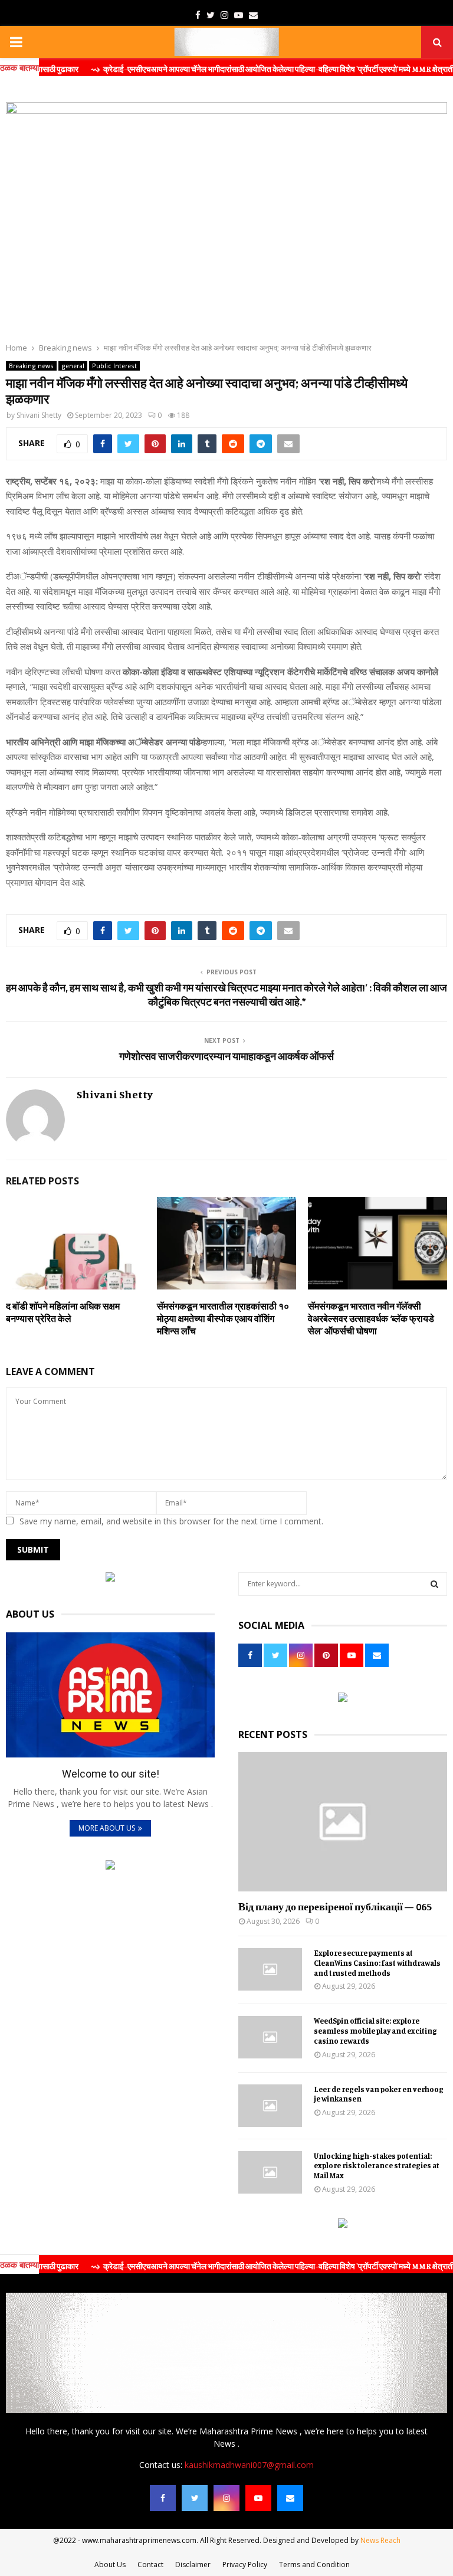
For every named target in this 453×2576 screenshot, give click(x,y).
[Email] (290, 2498)
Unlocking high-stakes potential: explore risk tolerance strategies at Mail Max (377, 2166)
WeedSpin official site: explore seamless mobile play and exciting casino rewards (375, 2031)
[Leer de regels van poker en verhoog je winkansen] (270, 2106)
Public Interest (114, 366)
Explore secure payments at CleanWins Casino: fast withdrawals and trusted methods (377, 1963)
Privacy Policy (245, 2564)
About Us (110, 2564)
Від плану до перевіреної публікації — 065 (335, 1906)
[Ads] (110, 1578)
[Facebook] (163, 2498)
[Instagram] (226, 2498)
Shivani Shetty (39, 415)
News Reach (380, 2540)
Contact (150, 2564)
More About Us (107, 1828)
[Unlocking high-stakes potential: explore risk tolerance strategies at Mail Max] (270, 2172)
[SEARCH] (434, 1584)
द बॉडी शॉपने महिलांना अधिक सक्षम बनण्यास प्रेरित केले (63, 1312)
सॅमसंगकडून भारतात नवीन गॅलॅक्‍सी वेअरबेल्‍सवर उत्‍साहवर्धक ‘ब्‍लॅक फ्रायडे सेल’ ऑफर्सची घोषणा (371, 1318)
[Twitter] (195, 2498)
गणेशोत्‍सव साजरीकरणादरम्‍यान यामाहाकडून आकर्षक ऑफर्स (226, 1056)
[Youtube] (258, 2498)
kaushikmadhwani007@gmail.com (249, 2465)
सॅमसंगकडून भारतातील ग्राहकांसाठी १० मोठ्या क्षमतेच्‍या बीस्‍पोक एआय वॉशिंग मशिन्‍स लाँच (223, 1318)
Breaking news (31, 366)
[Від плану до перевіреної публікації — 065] (343, 1822)
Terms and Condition (314, 2564)
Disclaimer (193, 2564)
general (73, 366)
